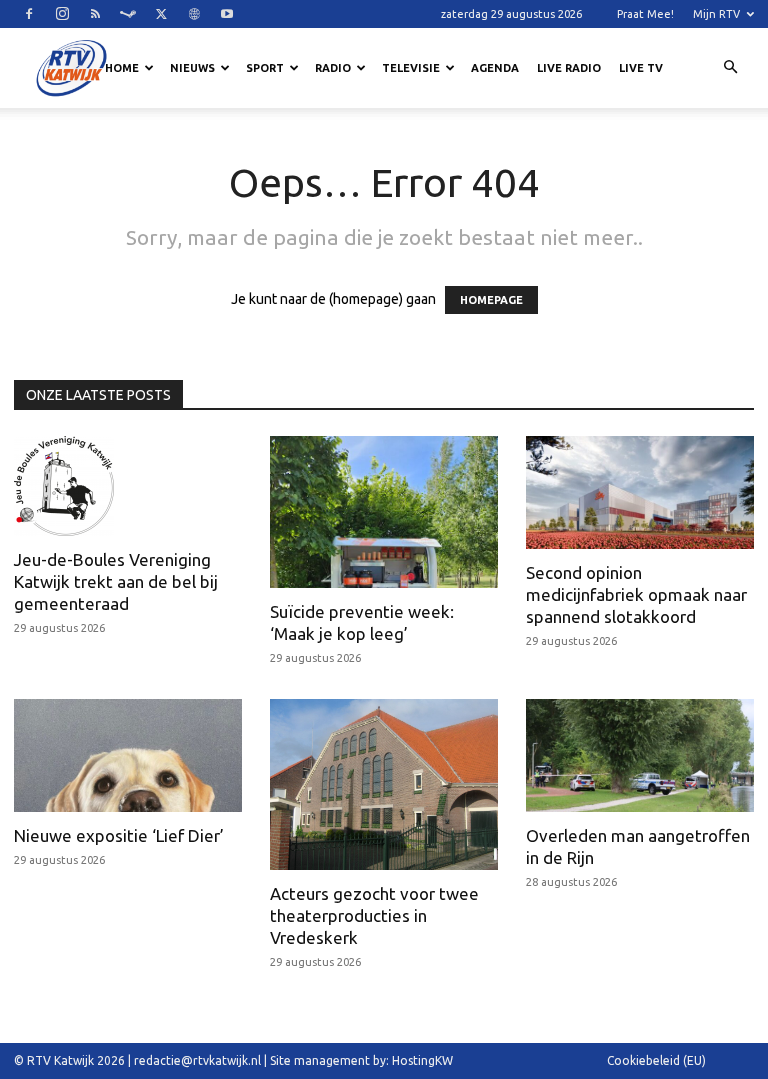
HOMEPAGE (491, 300)
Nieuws (192, 68)
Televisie (411, 68)
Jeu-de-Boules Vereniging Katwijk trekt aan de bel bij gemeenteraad (116, 581)
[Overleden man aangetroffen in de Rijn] (640, 755)
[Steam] (128, 14)
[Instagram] (62, 14)
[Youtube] (227, 14)
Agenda (495, 68)
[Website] (194, 14)
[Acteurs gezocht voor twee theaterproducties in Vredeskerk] (384, 784)
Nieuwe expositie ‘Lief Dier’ (119, 835)
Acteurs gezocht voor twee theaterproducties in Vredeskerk (374, 915)
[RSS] (95, 14)
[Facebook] (29, 14)
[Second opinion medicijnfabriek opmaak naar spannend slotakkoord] (640, 492)
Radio (333, 68)
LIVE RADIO (569, 68)
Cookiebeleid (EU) (656, 1060)
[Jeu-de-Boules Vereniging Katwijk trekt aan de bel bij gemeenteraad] (128, 486)
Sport (265, 68)
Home (122, 68)
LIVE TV (641, 68)
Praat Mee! (645, 14)
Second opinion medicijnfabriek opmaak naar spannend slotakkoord (636, 594)
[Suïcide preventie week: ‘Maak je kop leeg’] (384, 512)
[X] (161, 14)
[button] (730, 68)
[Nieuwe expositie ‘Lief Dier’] (128, 755)
